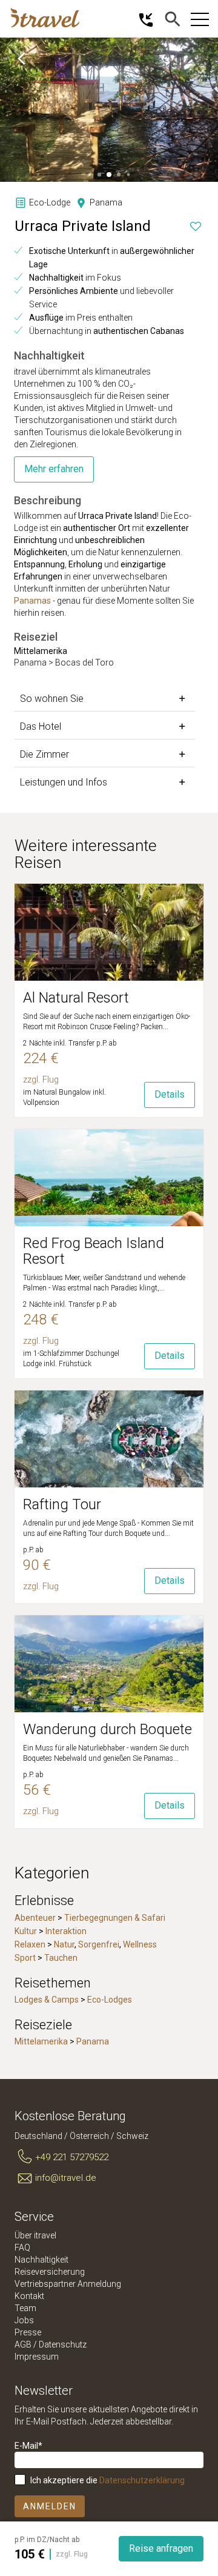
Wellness (140, 1944)
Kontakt (29, 2296)
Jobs (24, 2320)
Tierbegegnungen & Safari (115, 1918)
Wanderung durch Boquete (107, 1729)
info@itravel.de (66, 2178)
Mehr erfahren (54, 469)
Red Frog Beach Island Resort (94, 1251)
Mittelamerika (41, 2041)
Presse (28, 2332)
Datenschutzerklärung (142, 2480)
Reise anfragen (161, 2548)
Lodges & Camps (47, 2000)
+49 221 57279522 (72, 2157)
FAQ (22, 2247)
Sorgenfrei (99, 1944)
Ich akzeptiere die (107, 2480)
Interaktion (66, 1931)
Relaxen (30, 1944)
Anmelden (50, 2506)
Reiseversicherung (50, 2272)
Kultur (26, 1931)
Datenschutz (63, 2344)
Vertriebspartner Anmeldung (68, 2284)
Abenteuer (35, 1918)
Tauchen (61, 1958)
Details (170, 1094)
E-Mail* (28, 2446)
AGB (23, 2344)
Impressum (37, 2357)
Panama (93, 2041)
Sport (25, 1958)
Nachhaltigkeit (41, 2260)
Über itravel (35, 2235)
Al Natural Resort (76, 998)
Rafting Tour (62, 1504)
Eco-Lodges (110, 2000)
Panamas (32, 601)
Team (25, 2308)
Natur (64, 1944)
